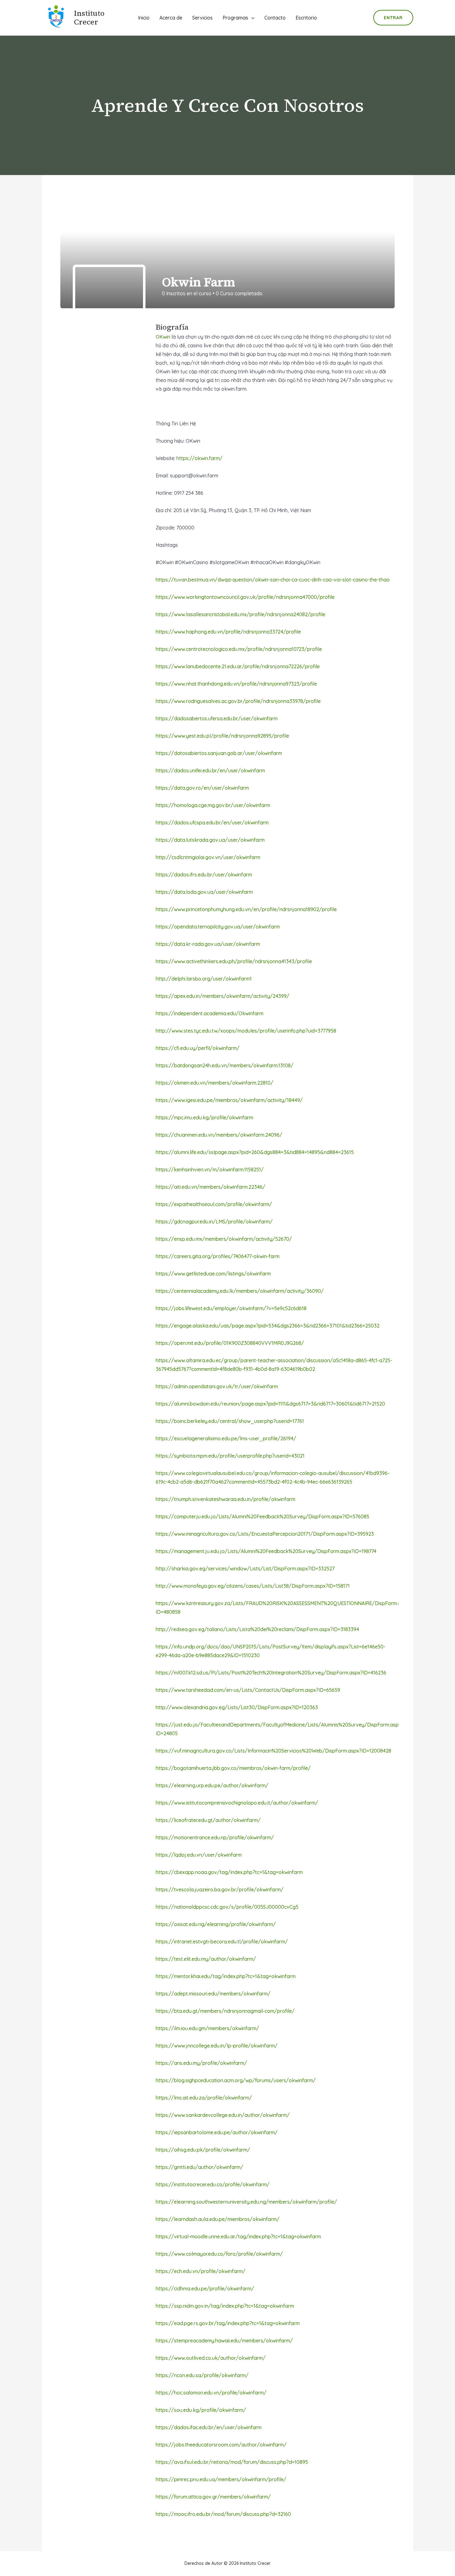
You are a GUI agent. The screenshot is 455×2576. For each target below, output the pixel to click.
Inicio (144, 18)
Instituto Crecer (89, 18)
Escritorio (306, 18)
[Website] (383, 288)
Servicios (202, 18)
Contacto (275, 18)
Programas (235, 18)
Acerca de (171, 18)
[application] (251, 18)
